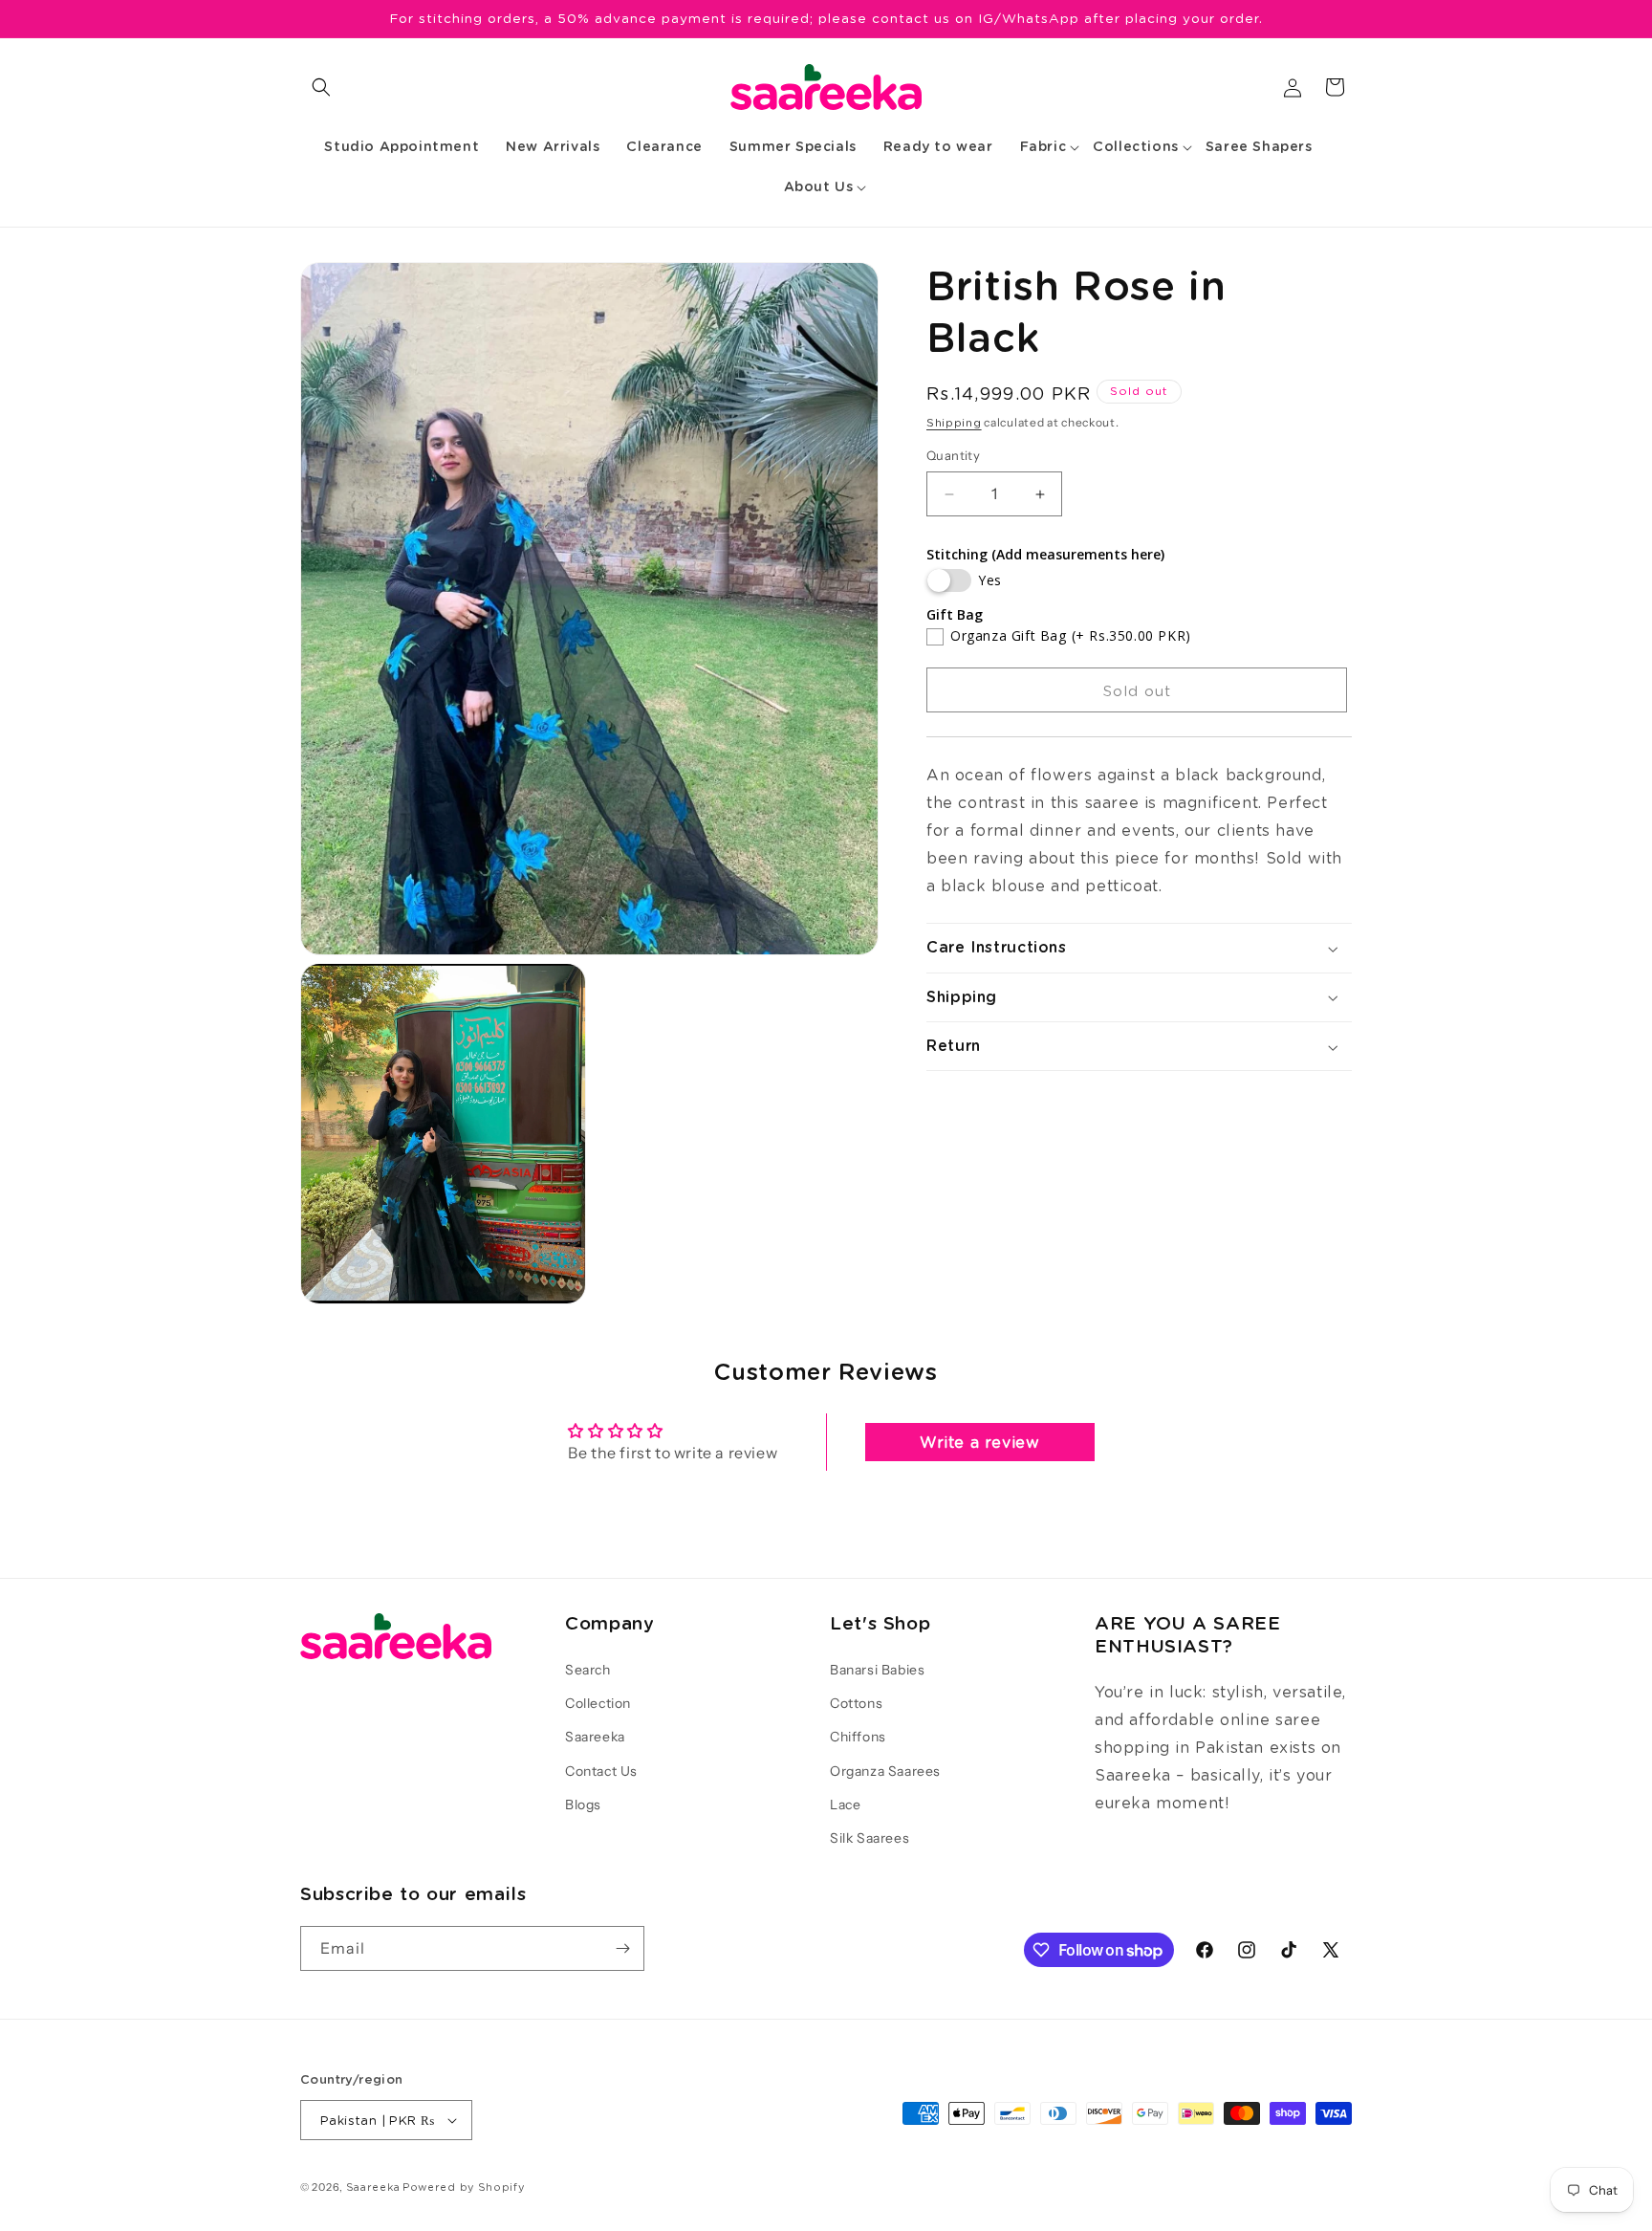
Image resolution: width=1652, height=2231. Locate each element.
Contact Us (601, 1771)
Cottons (856, 1703)
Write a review (979, 1442)
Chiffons (858, 1737)
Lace (845, 1804)
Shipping (954, 422)
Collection (598, 1703)
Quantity (953, 456)
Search (588, 1670)
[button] (321, 87)
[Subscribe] (622, 1948)
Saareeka (595, 1737)
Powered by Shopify (464, 2187)
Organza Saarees (885, 1771)
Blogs (583, 1804)
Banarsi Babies (877, 1670)
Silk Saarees (869, 1838)
